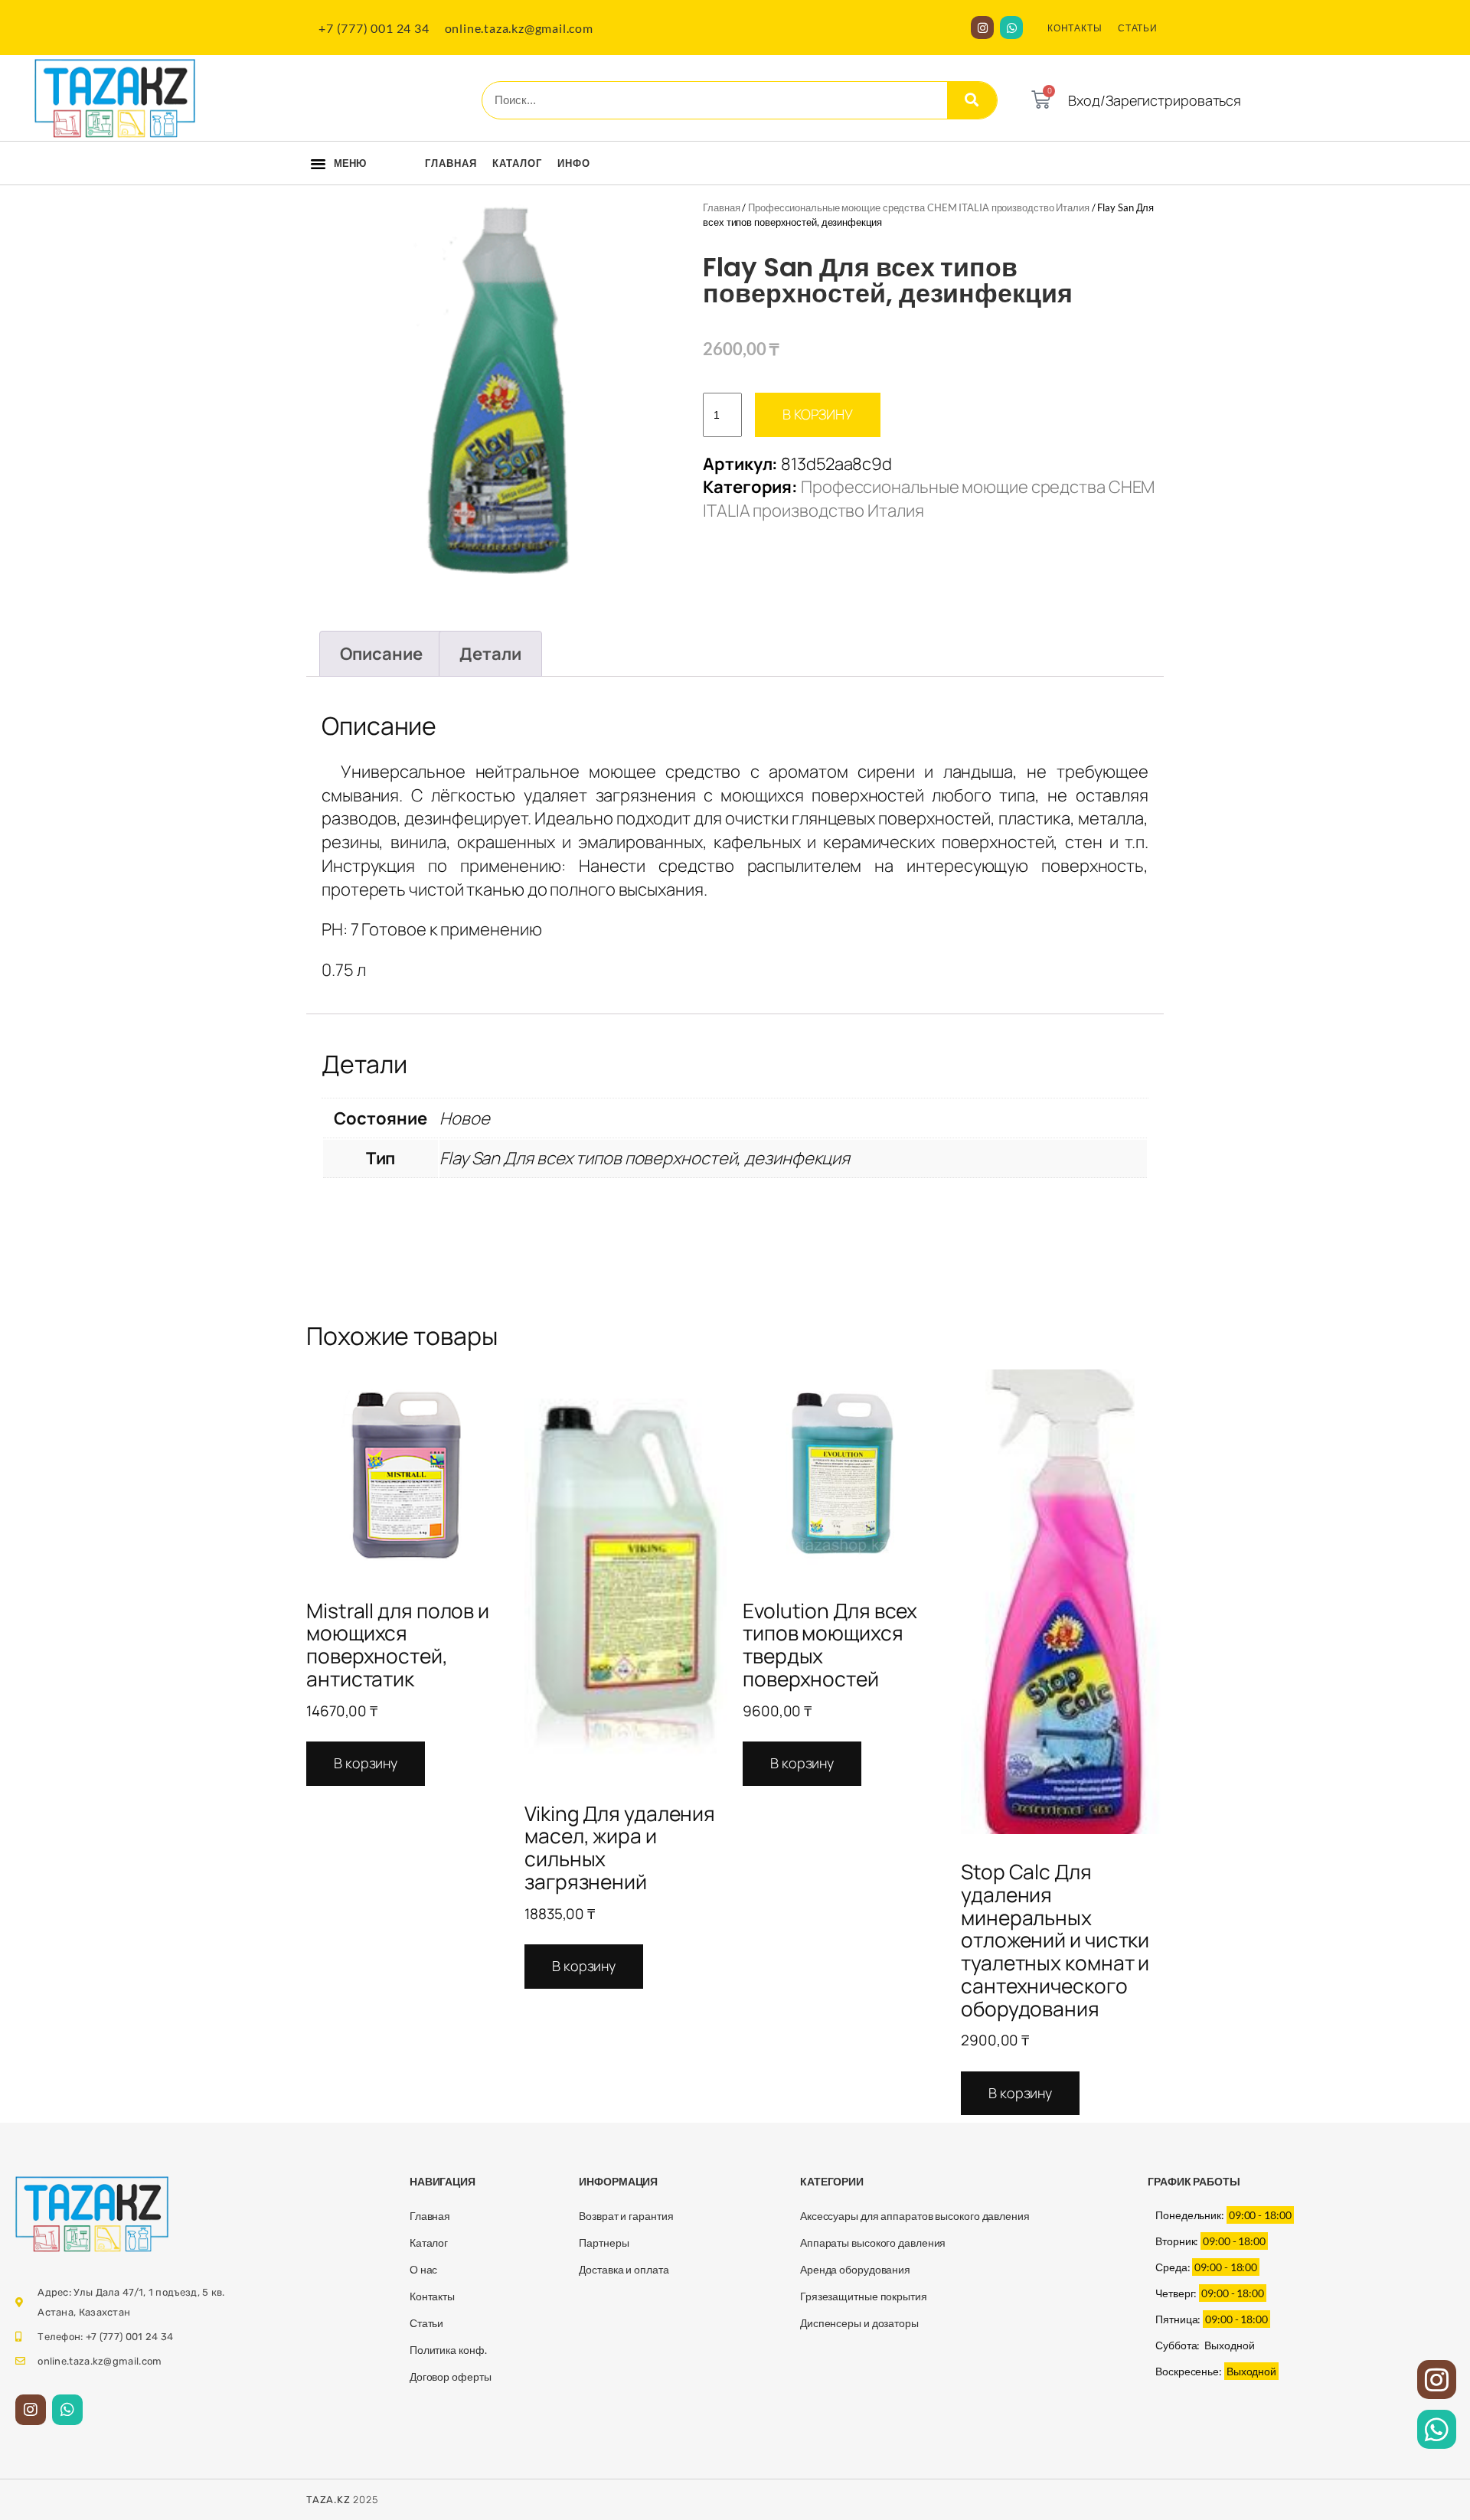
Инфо (574, 163)
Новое (465, 1118)
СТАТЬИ (1138, 28)
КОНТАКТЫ (1075, 28)
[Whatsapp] (1011, 28)
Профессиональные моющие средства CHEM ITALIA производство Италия (919, 207)
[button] (318, 164)
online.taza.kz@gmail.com (519, 28)
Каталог (517, 163)
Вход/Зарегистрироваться (1155, 100)
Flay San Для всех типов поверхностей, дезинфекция (645, 1158)
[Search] (972, 100)
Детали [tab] (490, 654)
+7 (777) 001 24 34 (374, 28)
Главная (451, 163)
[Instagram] (982, 28)
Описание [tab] (381, 654)
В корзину (818, 414)
